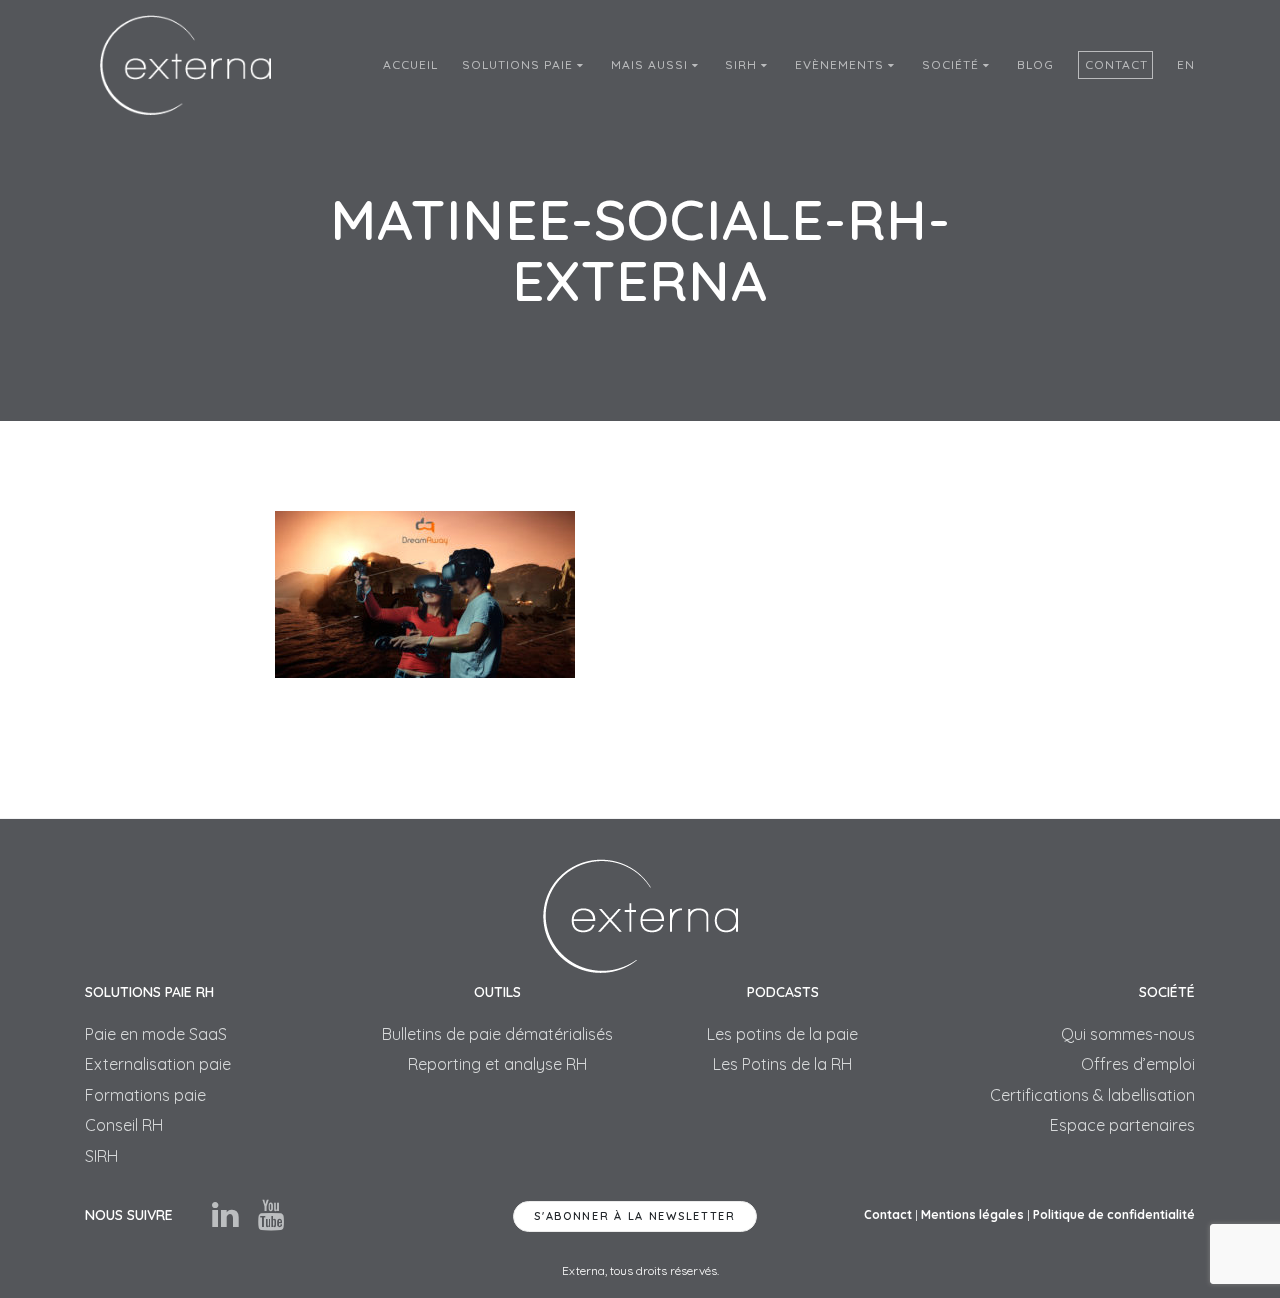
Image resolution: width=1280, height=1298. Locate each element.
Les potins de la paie (782, 1034)
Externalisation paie (158, 1064)
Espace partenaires (1122, 1125)
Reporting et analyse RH (497, 1064)
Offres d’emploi (1138, 1064)
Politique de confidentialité (1114, 1214)
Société (952, 64)
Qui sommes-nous (1128, 1034)
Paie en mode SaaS (156, 1034)
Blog (1035, 64)
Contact (1116, 64)
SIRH (743, 64)
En (1186, 64)
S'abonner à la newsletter (635, 1216)
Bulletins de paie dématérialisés (497, 1034)
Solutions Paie (519, 64)
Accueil (410, 64)
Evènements (841, 64)
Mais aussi (651, 64)
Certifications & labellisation (1092, 1095)
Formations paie (145, 1095)
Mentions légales (972, 1214)
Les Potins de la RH (782, 1064)
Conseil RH (124, 1125)
